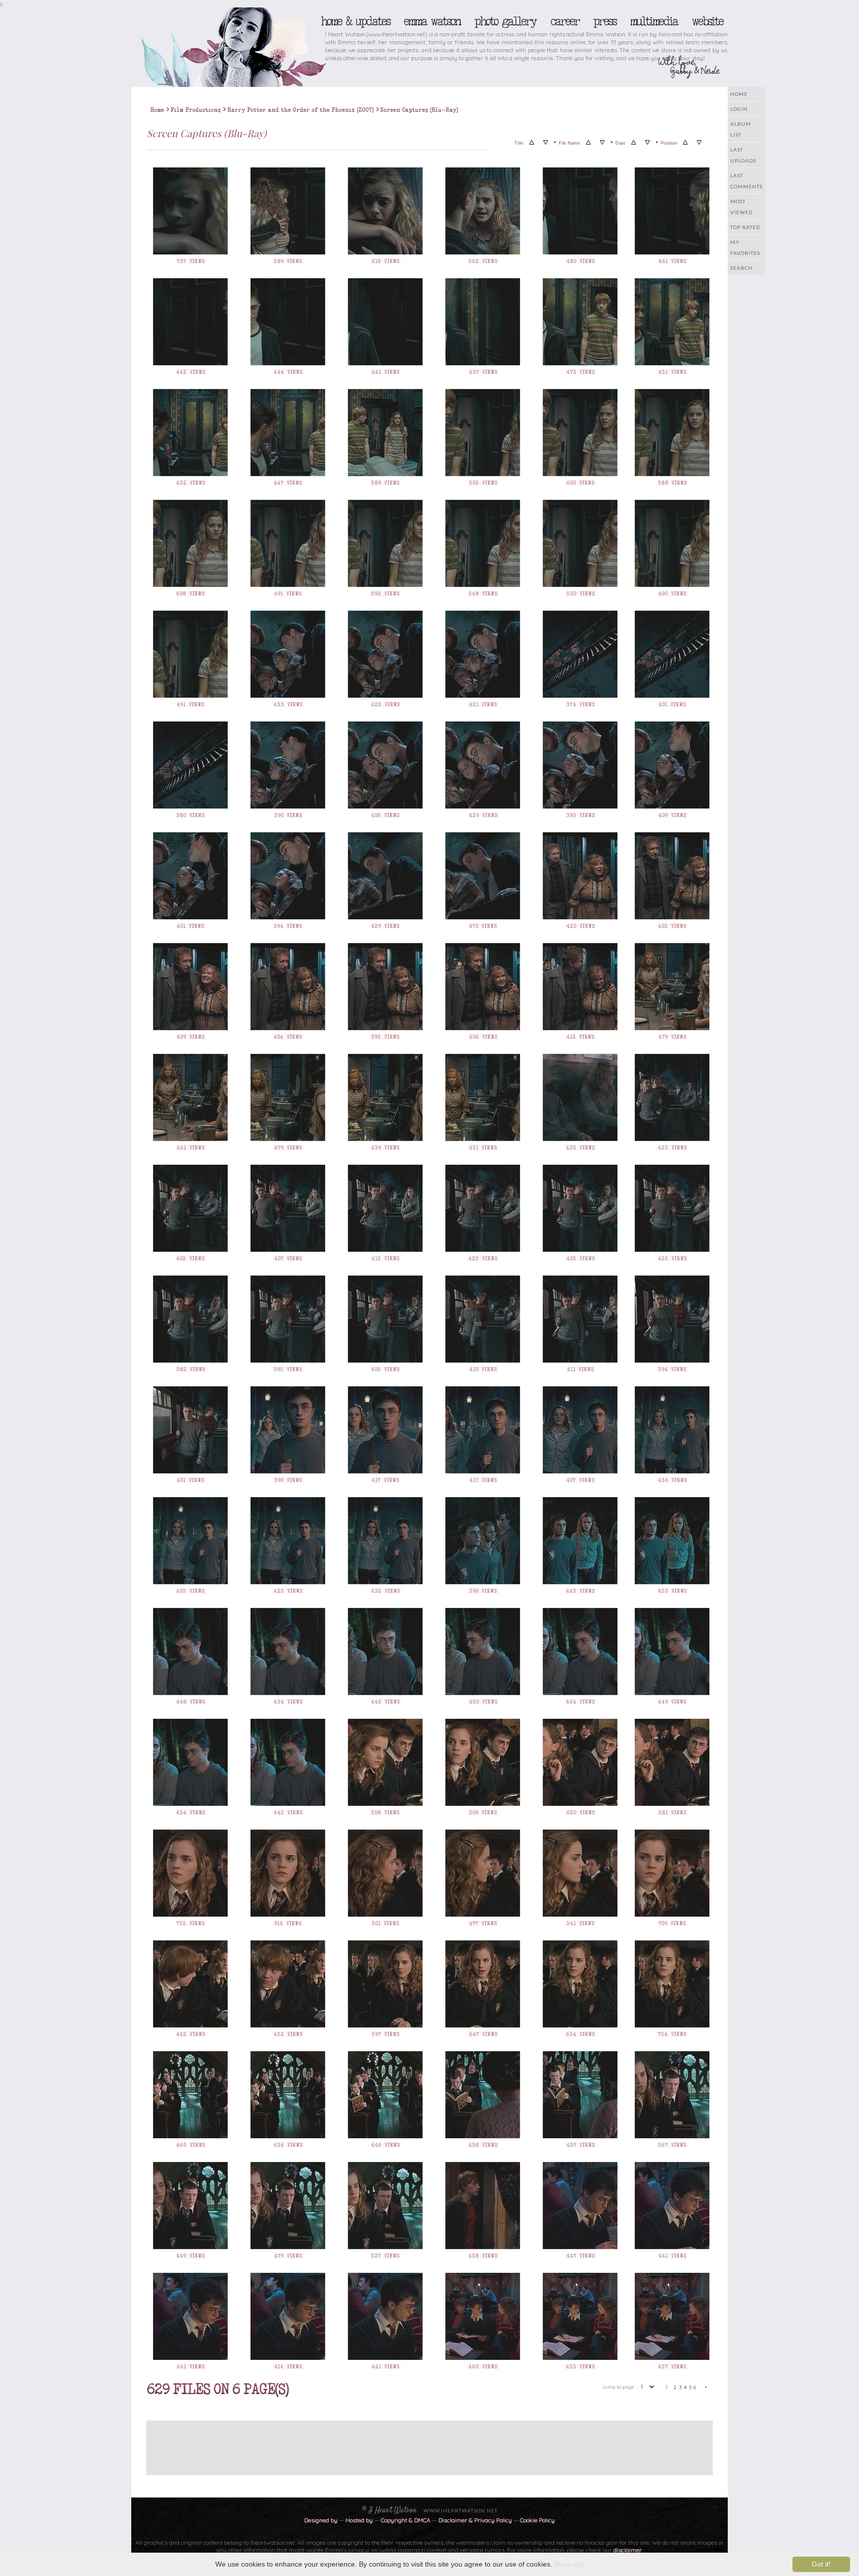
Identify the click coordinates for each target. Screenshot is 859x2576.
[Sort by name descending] (602, 143)
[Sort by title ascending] (532, 143)
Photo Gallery (505, 21)
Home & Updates (355, 21)
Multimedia (654, 21)
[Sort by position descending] (699, 143)
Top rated (745, 227)
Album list (741, 129)
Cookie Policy (537, 2520)
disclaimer (628, 2550)
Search (741, 268)
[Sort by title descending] (546, 143)
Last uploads (743, 155)
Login (739, 109)
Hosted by (359, 2520)
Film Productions (196, 110)
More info (569, 2564)
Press (604, 21)
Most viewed (741, 207)
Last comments (746, 181)
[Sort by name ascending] (588, 143)
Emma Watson (432, 21)
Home (739, 94)
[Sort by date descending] (647, 143)
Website (707, 21)
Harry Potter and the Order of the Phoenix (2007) (301, 110)
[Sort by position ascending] (685, 143)
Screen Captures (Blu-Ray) (419, 110)
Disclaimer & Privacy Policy (476, 2520)
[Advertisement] (422, 2443)
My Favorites (745, 247)
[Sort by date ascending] (634, 143)
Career (564, 21)
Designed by (321, 2520)
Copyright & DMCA (406, 2520)
